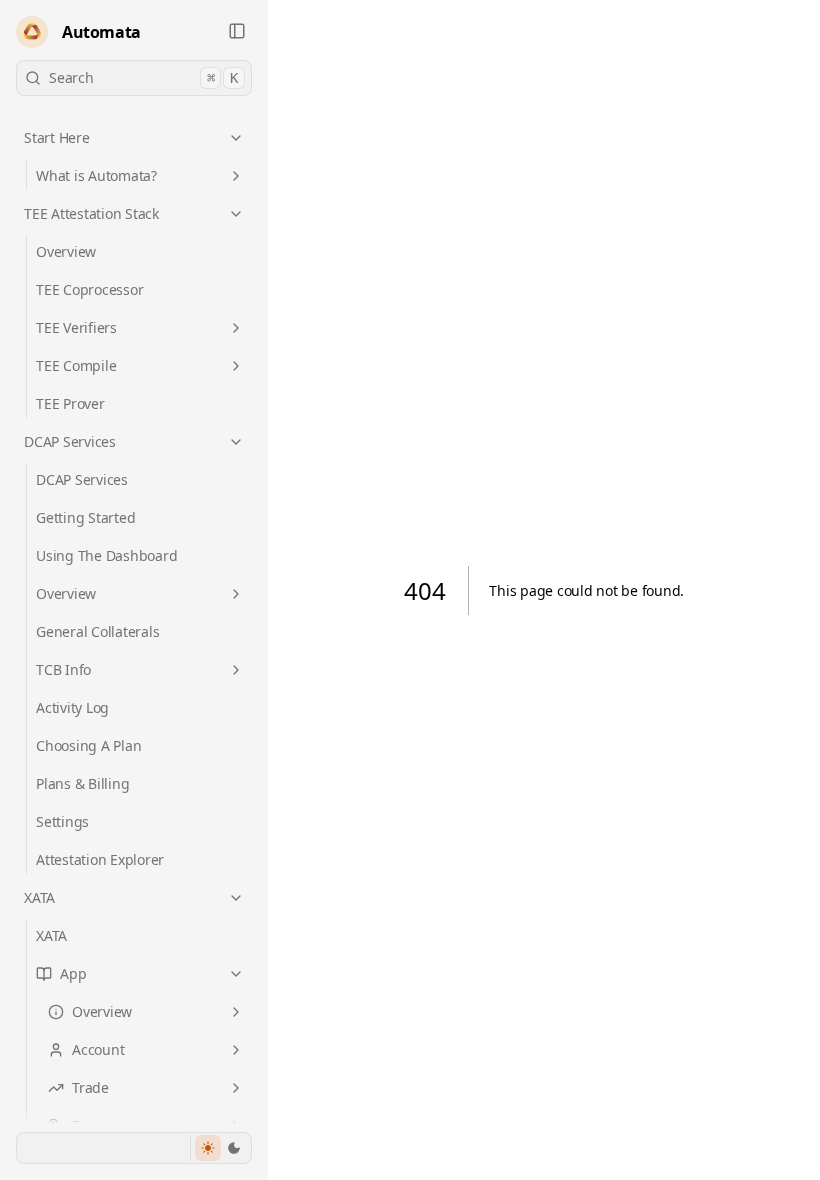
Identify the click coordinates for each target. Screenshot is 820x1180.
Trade (90, 1087)
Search (143, 77)
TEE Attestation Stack (91, 213)
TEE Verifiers (76, 327)
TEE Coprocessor (89, 289)
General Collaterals (97, 631)
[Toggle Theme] (220, 1148)
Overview (66, 251)
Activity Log (72, 707)
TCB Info (63, 669)
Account (98, 1049)
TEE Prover (70, 403)
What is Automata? (96, 175)
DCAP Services (70, 441)
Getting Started (85, 517)
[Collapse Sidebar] (237, 31)
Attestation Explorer (100, 859)
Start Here (57, 137)
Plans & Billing (82, 783)
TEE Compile (76, 365)
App (73, 973)
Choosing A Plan (88, 745)
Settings (62, 821)
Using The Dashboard (106, 555)
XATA (39, 897)
